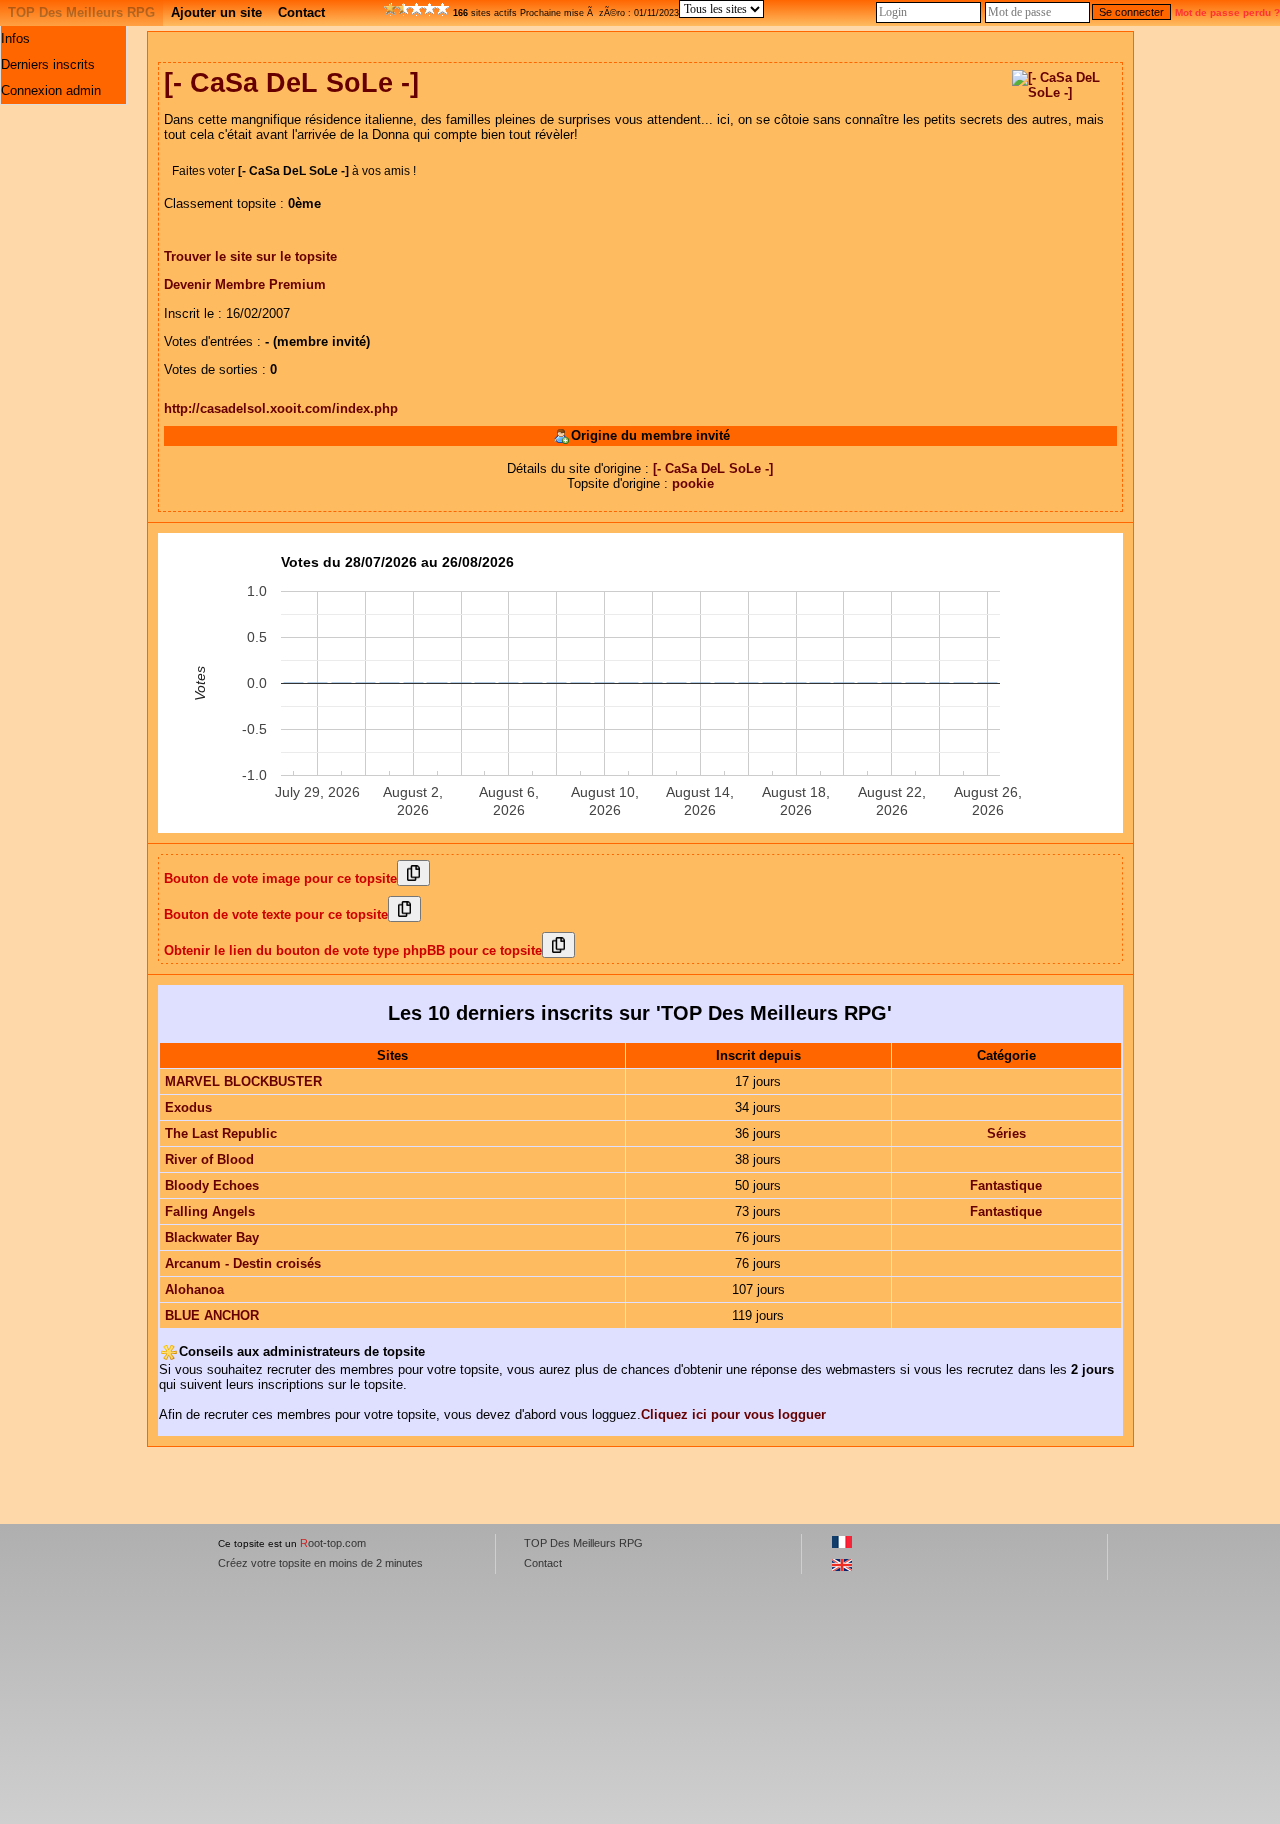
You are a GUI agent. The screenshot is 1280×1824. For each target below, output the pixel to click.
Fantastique (1006, 1185)
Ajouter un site (216, 12)
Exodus (188, 1107)
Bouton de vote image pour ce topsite (280, 878)
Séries (1006, 1133)
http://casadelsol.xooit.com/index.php (281, 408)
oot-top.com (333, 1543)
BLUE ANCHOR (212, 1315)
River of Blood (209, 1159)
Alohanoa (194, 1289)
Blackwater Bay (212, 1237)
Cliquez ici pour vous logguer (733, 1414)
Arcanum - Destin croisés (243, 1263)
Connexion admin (51, 90)
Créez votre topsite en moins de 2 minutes (320, 1563)
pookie (693, 483)
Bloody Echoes (212, 1185)
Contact (301, 12)
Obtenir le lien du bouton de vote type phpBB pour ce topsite (353, 950)
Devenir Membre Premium (245, 284)
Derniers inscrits (48, 64)
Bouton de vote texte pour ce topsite (276, 914)
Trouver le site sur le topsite (250, 256)
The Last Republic (221, 1133)
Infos (15, 38)
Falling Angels (210, 1211)
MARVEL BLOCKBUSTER (243, 1081)
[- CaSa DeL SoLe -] (713, 468)
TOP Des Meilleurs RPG (81, 12)
